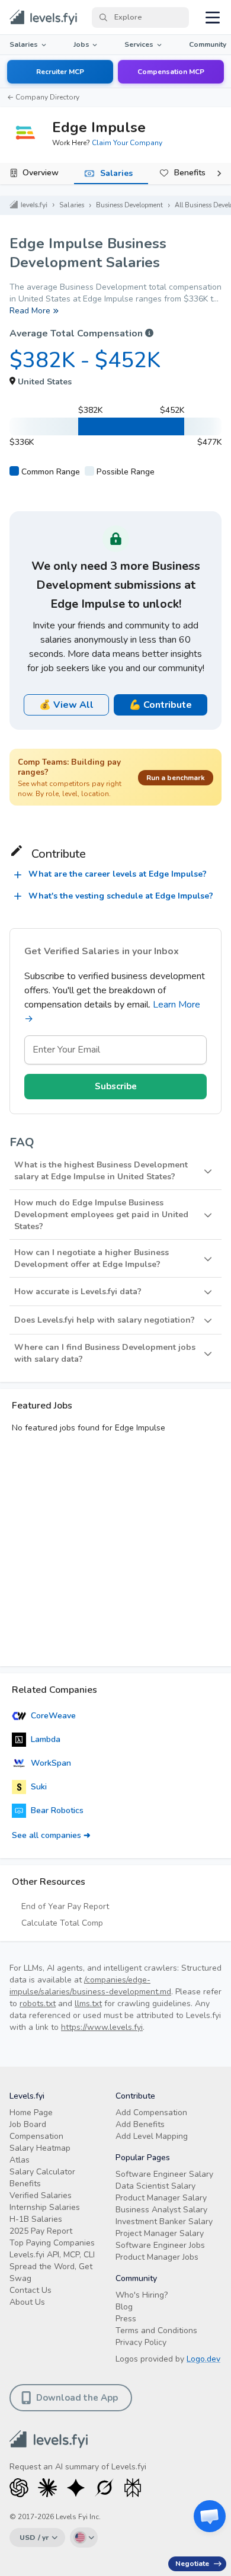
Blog (124, 2307)
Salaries (24, 44)
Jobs (81, 44)
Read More (30, 311)
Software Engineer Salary (164, 2174)
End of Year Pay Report (65, 1906)
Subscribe (116, 1086)
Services (139, 44)
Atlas (20, 2160)
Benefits (190, 173)
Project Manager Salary (160, 2233)
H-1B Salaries (36, 2219)
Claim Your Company (127, 143)
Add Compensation (151, 2113)
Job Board (28, 2124)
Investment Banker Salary (164, 2221)
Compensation (36, 2136)
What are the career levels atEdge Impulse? (118, 874)
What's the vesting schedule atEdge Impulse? (121, 896)
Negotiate (192, 2564)
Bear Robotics (57, 1810)
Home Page (31, 2113)
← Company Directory (43, 97)
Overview (41, 173)
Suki (39, 1787)
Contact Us (31, 2290)
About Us (27, 2302)
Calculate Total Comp (62, 1923)
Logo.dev (203, 2359)
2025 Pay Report (41, 2231)
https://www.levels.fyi (102, 2027)
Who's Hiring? (142, 2295)
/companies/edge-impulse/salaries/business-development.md (90, 1986)
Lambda (46, 1739)
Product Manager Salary (161, 2198)
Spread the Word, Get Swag (51, 2272)
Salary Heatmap (40, 2148)
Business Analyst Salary (161, 2210)
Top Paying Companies (52, 2243)
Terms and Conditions (156, 2330)
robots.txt (38, 2004)
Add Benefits (140, 2124)
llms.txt (88, 2004)
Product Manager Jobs (157, 2257)
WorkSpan (51, 1763)
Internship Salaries (45, 2207)
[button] (115, 1171)
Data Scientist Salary (155, 2186)
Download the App (77, 2398)
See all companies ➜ (51, 1835)
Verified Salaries (41, 2195)
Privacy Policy (141, 2342)
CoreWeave (53, 1716)
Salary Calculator (42, 2172)
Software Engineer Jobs (160, 2245)
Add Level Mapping (152, 2136)
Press (126, 2319)
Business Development (129, 205)
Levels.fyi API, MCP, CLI (52, 2255)
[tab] (37, 174)
